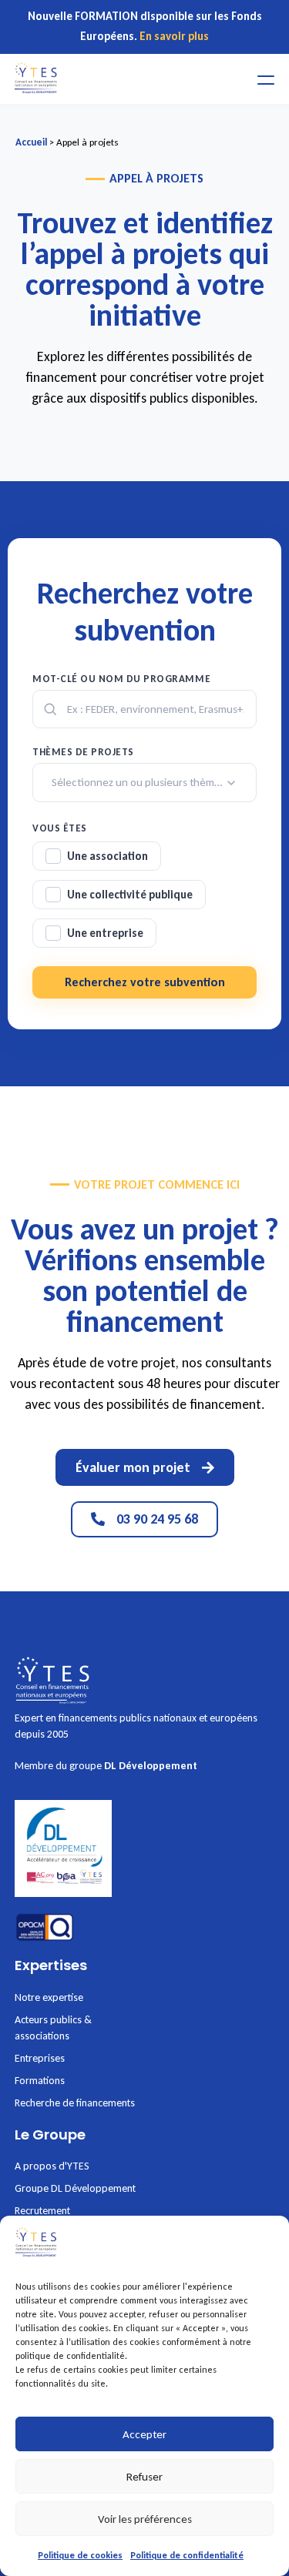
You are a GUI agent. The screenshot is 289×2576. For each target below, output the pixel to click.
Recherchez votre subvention (145, 982)
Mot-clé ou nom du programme (121, 679)
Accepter (144, 2434)
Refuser (144, 2477)
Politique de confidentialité (187, 2555)
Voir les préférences (145, 2519)
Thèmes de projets (83, 752)
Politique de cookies (80, 2555)
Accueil (31, 142)
